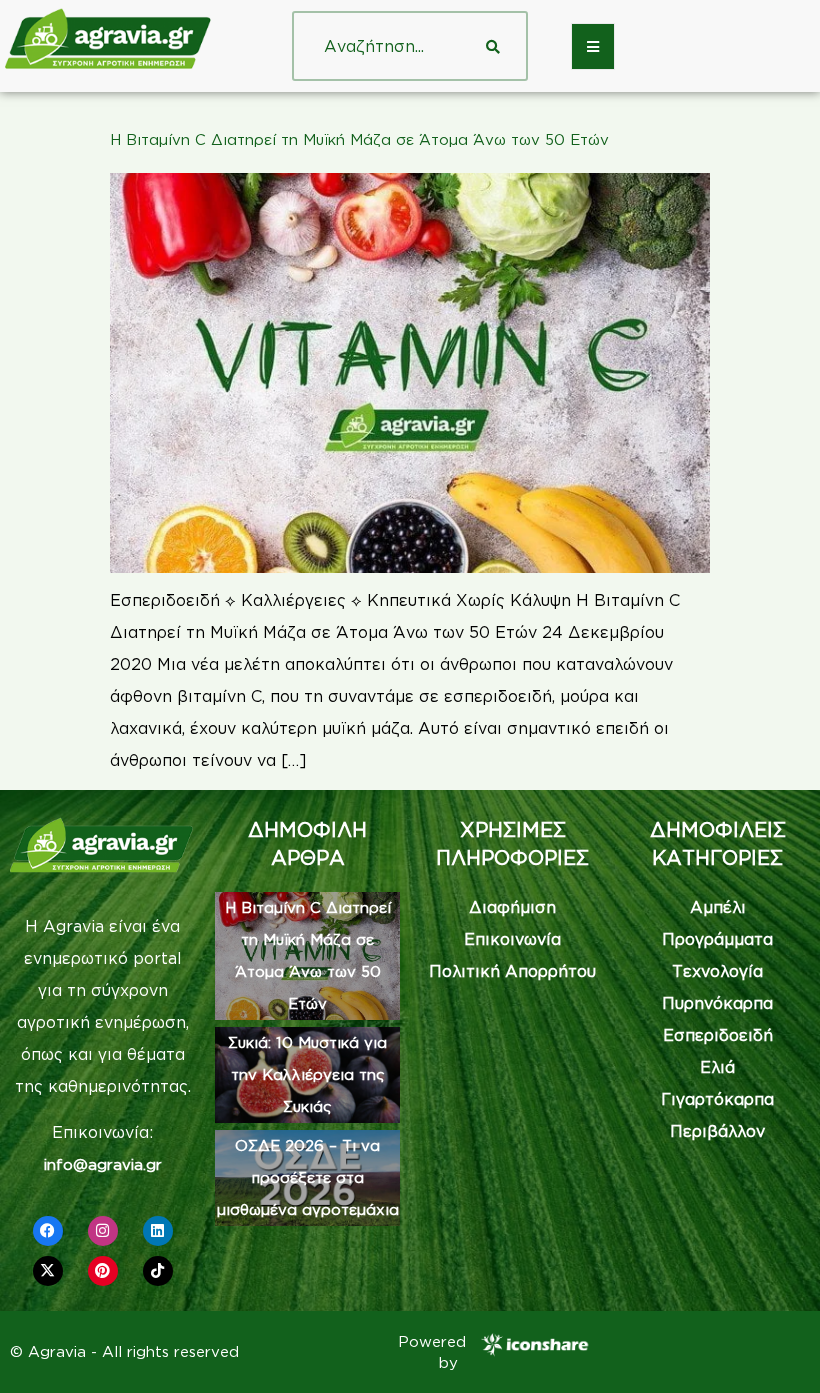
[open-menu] (593, 46)
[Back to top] (775, 1348)
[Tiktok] (158, 1271)
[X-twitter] (48, 1271)
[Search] (493, 46)
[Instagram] (103, 1231)
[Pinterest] (103, 1271)
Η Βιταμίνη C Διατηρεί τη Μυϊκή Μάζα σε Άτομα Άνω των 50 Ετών (359, 139)
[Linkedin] (158, 1231)
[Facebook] (48, 1231)
